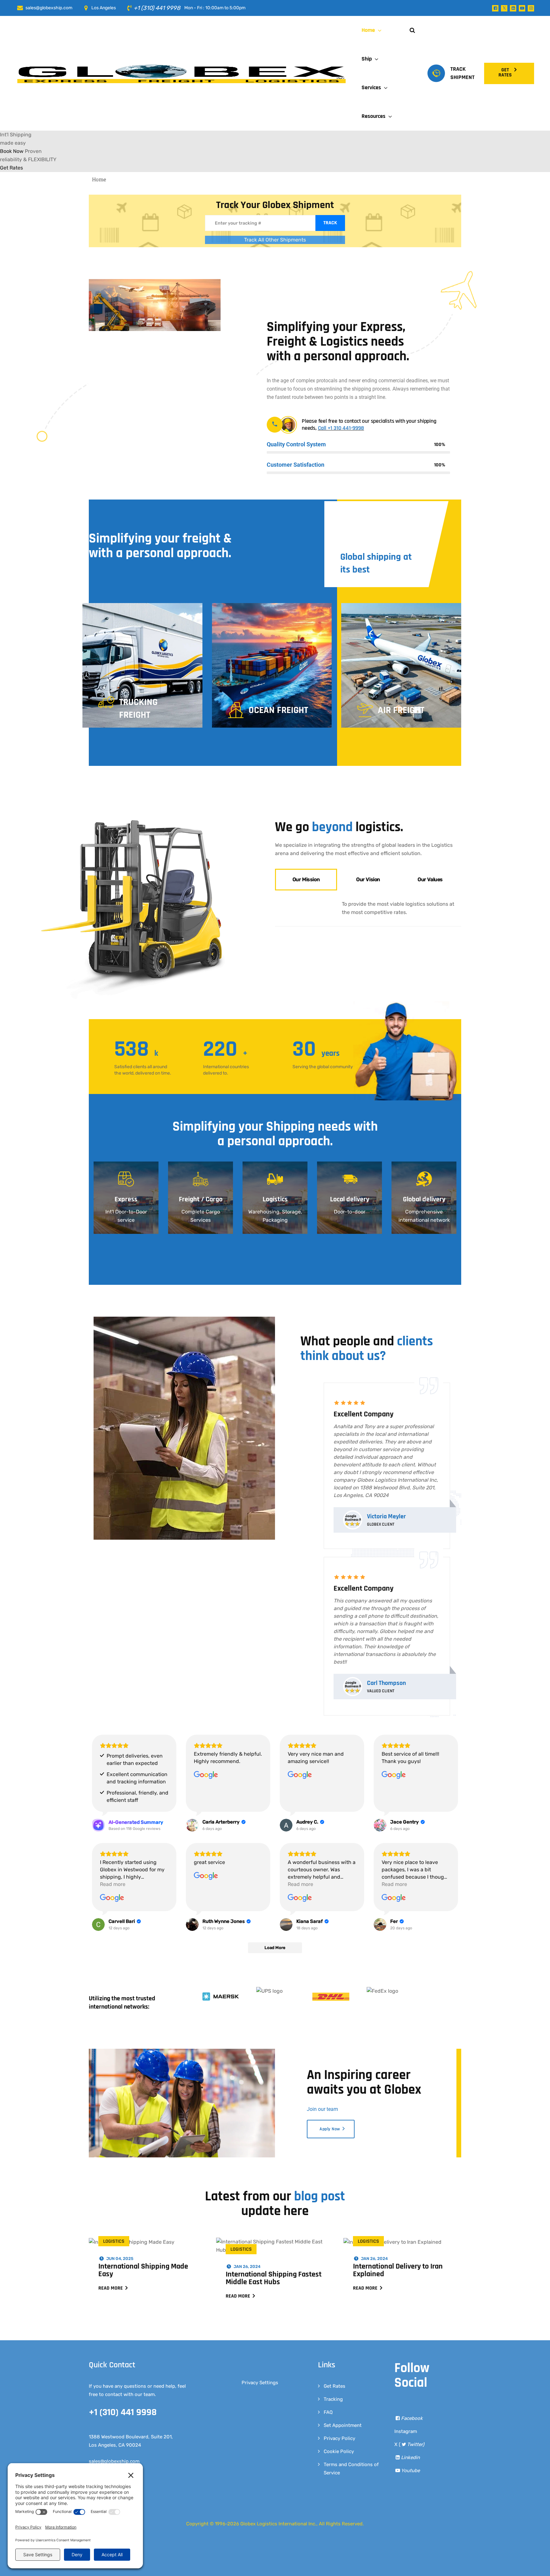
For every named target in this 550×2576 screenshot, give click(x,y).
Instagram (406, 2431)
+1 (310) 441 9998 (158, 8)
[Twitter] (504, 8)
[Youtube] (522, 8)
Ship (367, 59)
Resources (374, 116)
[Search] (412, 30)
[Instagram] (531, 8)
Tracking (333, 2399)
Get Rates (335, 2386)
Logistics (114, 2241)
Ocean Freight (278, 710)
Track (330, 223)
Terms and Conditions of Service (351, 2469)
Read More (111, 2288)
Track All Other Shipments (275, 240)
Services (371, 87)
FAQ (328, 2412)
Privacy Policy (339, 2438)
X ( (409, 2444)
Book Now (12, 151)
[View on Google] (206, 1775)
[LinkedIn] (513, 8)
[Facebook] (495, 8)
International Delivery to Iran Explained (398, 2270)
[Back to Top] (536, 2566)
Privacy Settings (260, 2383)
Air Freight (401, 710)
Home (368, 30)
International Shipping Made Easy (143, 2270)
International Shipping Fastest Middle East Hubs (274, 2278)
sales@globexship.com (49, 8)
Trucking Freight (138, 709)
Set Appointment (343, 2425)
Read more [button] (113, 1884)
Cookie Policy (339, 2451)
